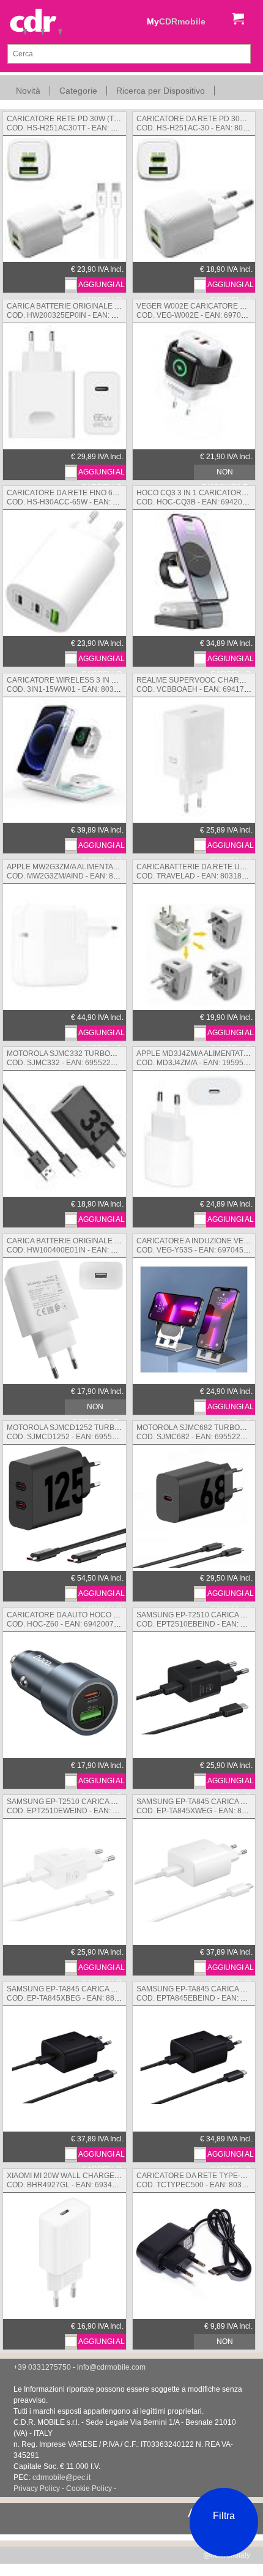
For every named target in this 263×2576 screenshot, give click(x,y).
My (176, 21)
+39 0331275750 (42, 2367)
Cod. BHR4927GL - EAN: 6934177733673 (110, 2180)
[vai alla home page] (36, 23)
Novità (28, 91)
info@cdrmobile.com (111, 2367)
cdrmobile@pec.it (61, 2477)
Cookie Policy (89, 2488)
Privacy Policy (37, 2488)
